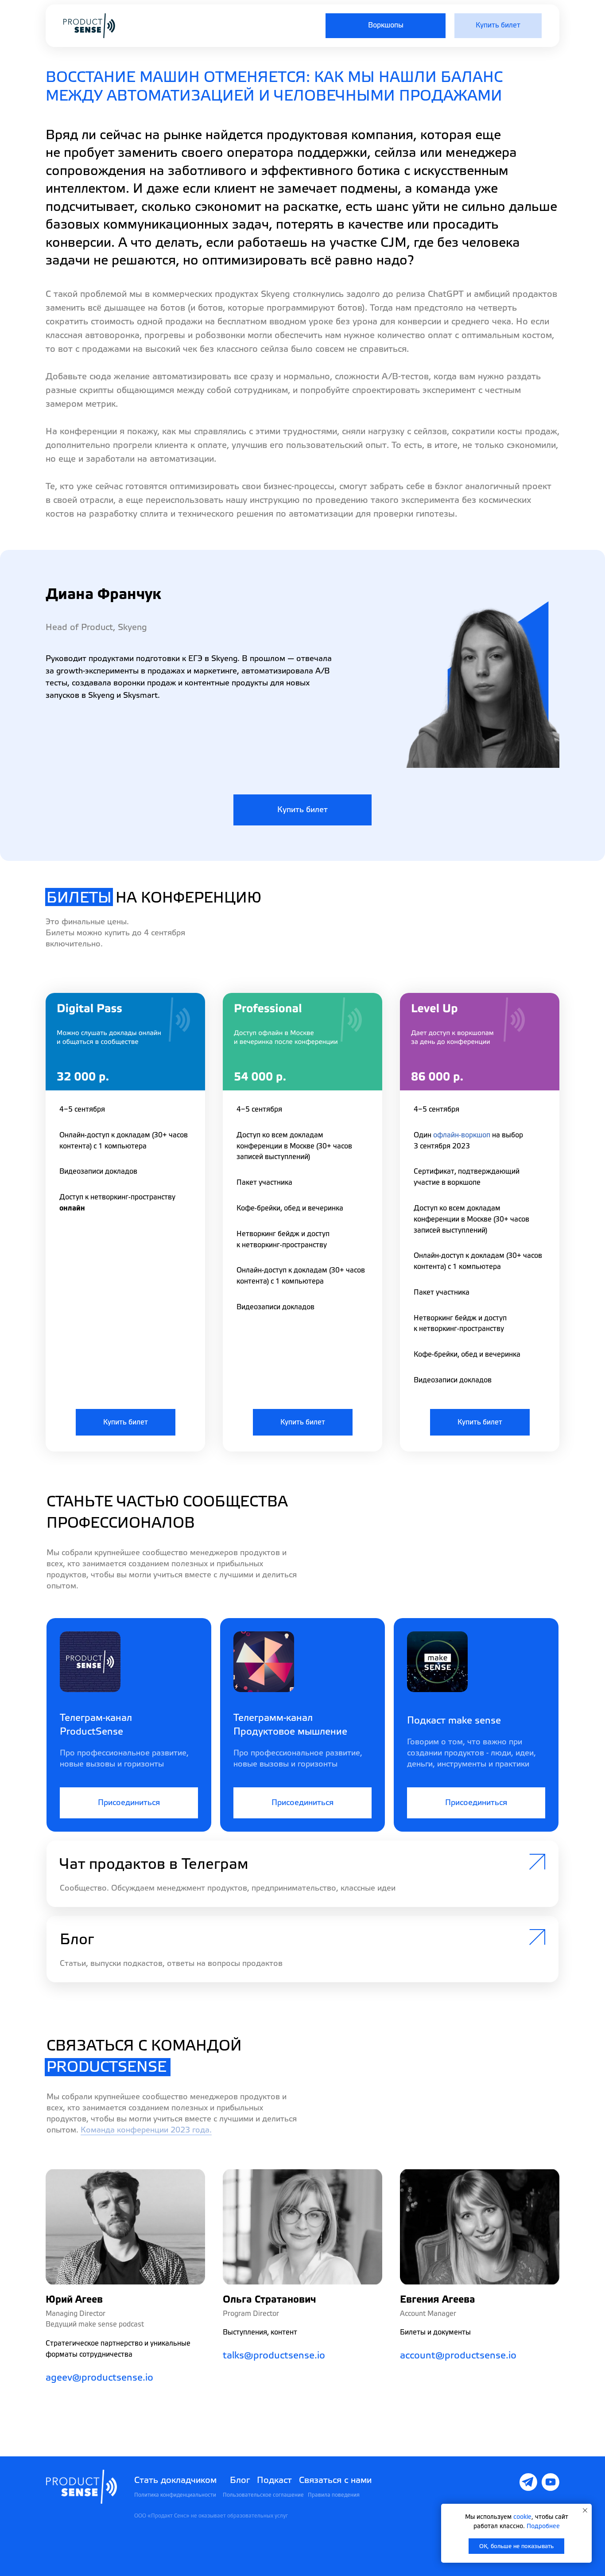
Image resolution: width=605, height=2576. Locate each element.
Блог (240, 2480)
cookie (522, 2517)
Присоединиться (129, 1803)
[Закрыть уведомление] (585, 2510)
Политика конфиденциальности (175, 2495)
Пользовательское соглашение (263, 2495)
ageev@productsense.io (99, 2378)
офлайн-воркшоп (462, 1135)
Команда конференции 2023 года (145, 2130)
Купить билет (498, 25)
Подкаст (274, 2480)
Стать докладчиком (175, 2480)
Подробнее (543, 2526)
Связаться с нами (335, 2480)
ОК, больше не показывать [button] (516, 2546)
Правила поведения (334, 2495)
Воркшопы (386, 25)
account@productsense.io (458, 2356)
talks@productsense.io (274, 2356)
